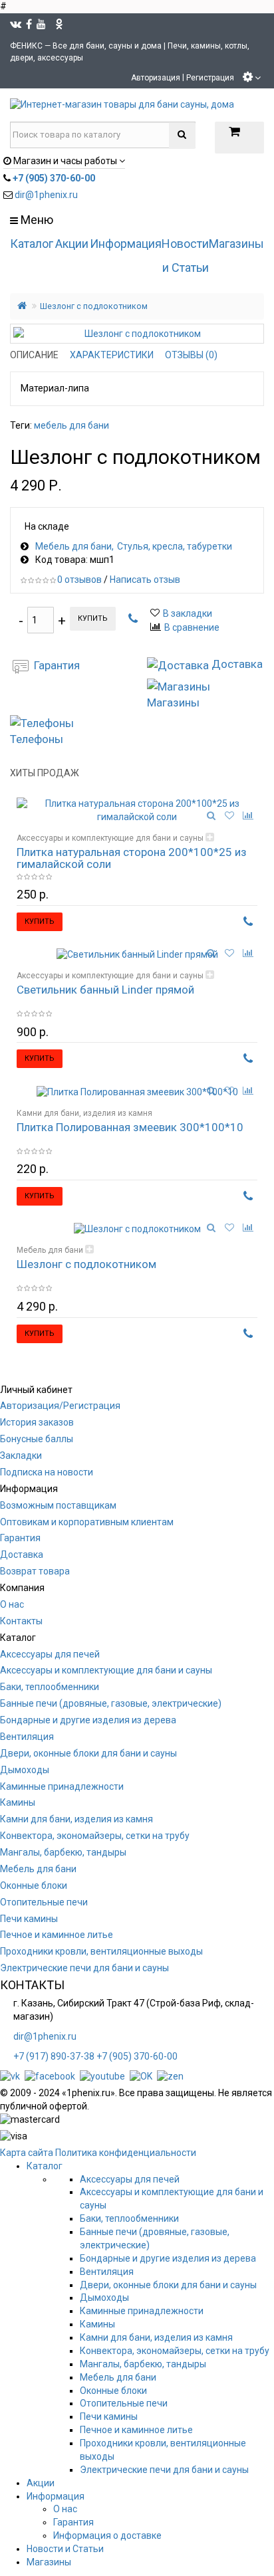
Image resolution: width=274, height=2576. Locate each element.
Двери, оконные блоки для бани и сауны (88, 1753)
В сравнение (192, 627)
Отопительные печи (44, 1902)
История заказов (37, 1422)
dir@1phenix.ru (46, 195)
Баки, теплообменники (50, 1687)
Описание (34, 355)
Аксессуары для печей (50, 1654)
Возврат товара (35, 1571)
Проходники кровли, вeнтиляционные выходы (101, 1951)
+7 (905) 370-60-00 (137, 2056)
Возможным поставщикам (58, 1505)
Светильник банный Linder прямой (105, 990)
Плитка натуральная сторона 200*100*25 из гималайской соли (132, 858)
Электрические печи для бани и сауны (84, 1968)
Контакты (21, 1621)
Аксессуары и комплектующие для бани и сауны (110, 838)
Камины (18, 1802)
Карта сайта (27, 2153)
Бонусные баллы (37, 1439)
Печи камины (29, 1919)
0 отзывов (79, 580)
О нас (12, 1604)
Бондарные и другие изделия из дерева (88, 1720)
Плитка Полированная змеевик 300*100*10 (130, 1127)
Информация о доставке (107, 2535)
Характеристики (112, 355)
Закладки (21, 1455)
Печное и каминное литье (57, 1935)
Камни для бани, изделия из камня (84, 1113)
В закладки (188, 613)
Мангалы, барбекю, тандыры (63, 1852)
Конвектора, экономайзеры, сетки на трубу (95, 1836)
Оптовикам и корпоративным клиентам (87, 1522)
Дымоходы (25, 1770)
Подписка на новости (47, 1472)
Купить (93, 618)
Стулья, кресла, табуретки (175, 546)
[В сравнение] (248, 815)
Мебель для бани (73, 546)
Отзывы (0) (191, 355)
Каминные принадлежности (62, 1786)
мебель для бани (71, 425)
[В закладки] (229, 815)
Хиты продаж (45, 773)
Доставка (22, 1555)
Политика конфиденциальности (126, 2153)
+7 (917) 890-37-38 (54, 2056)
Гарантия (20, 1538)
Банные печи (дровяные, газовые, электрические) (111, 1703)
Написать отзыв (145, 580)
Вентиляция (27, 1737)
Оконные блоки (34, 1885)
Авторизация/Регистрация (60, 1406)
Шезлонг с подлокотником (94, 306)
